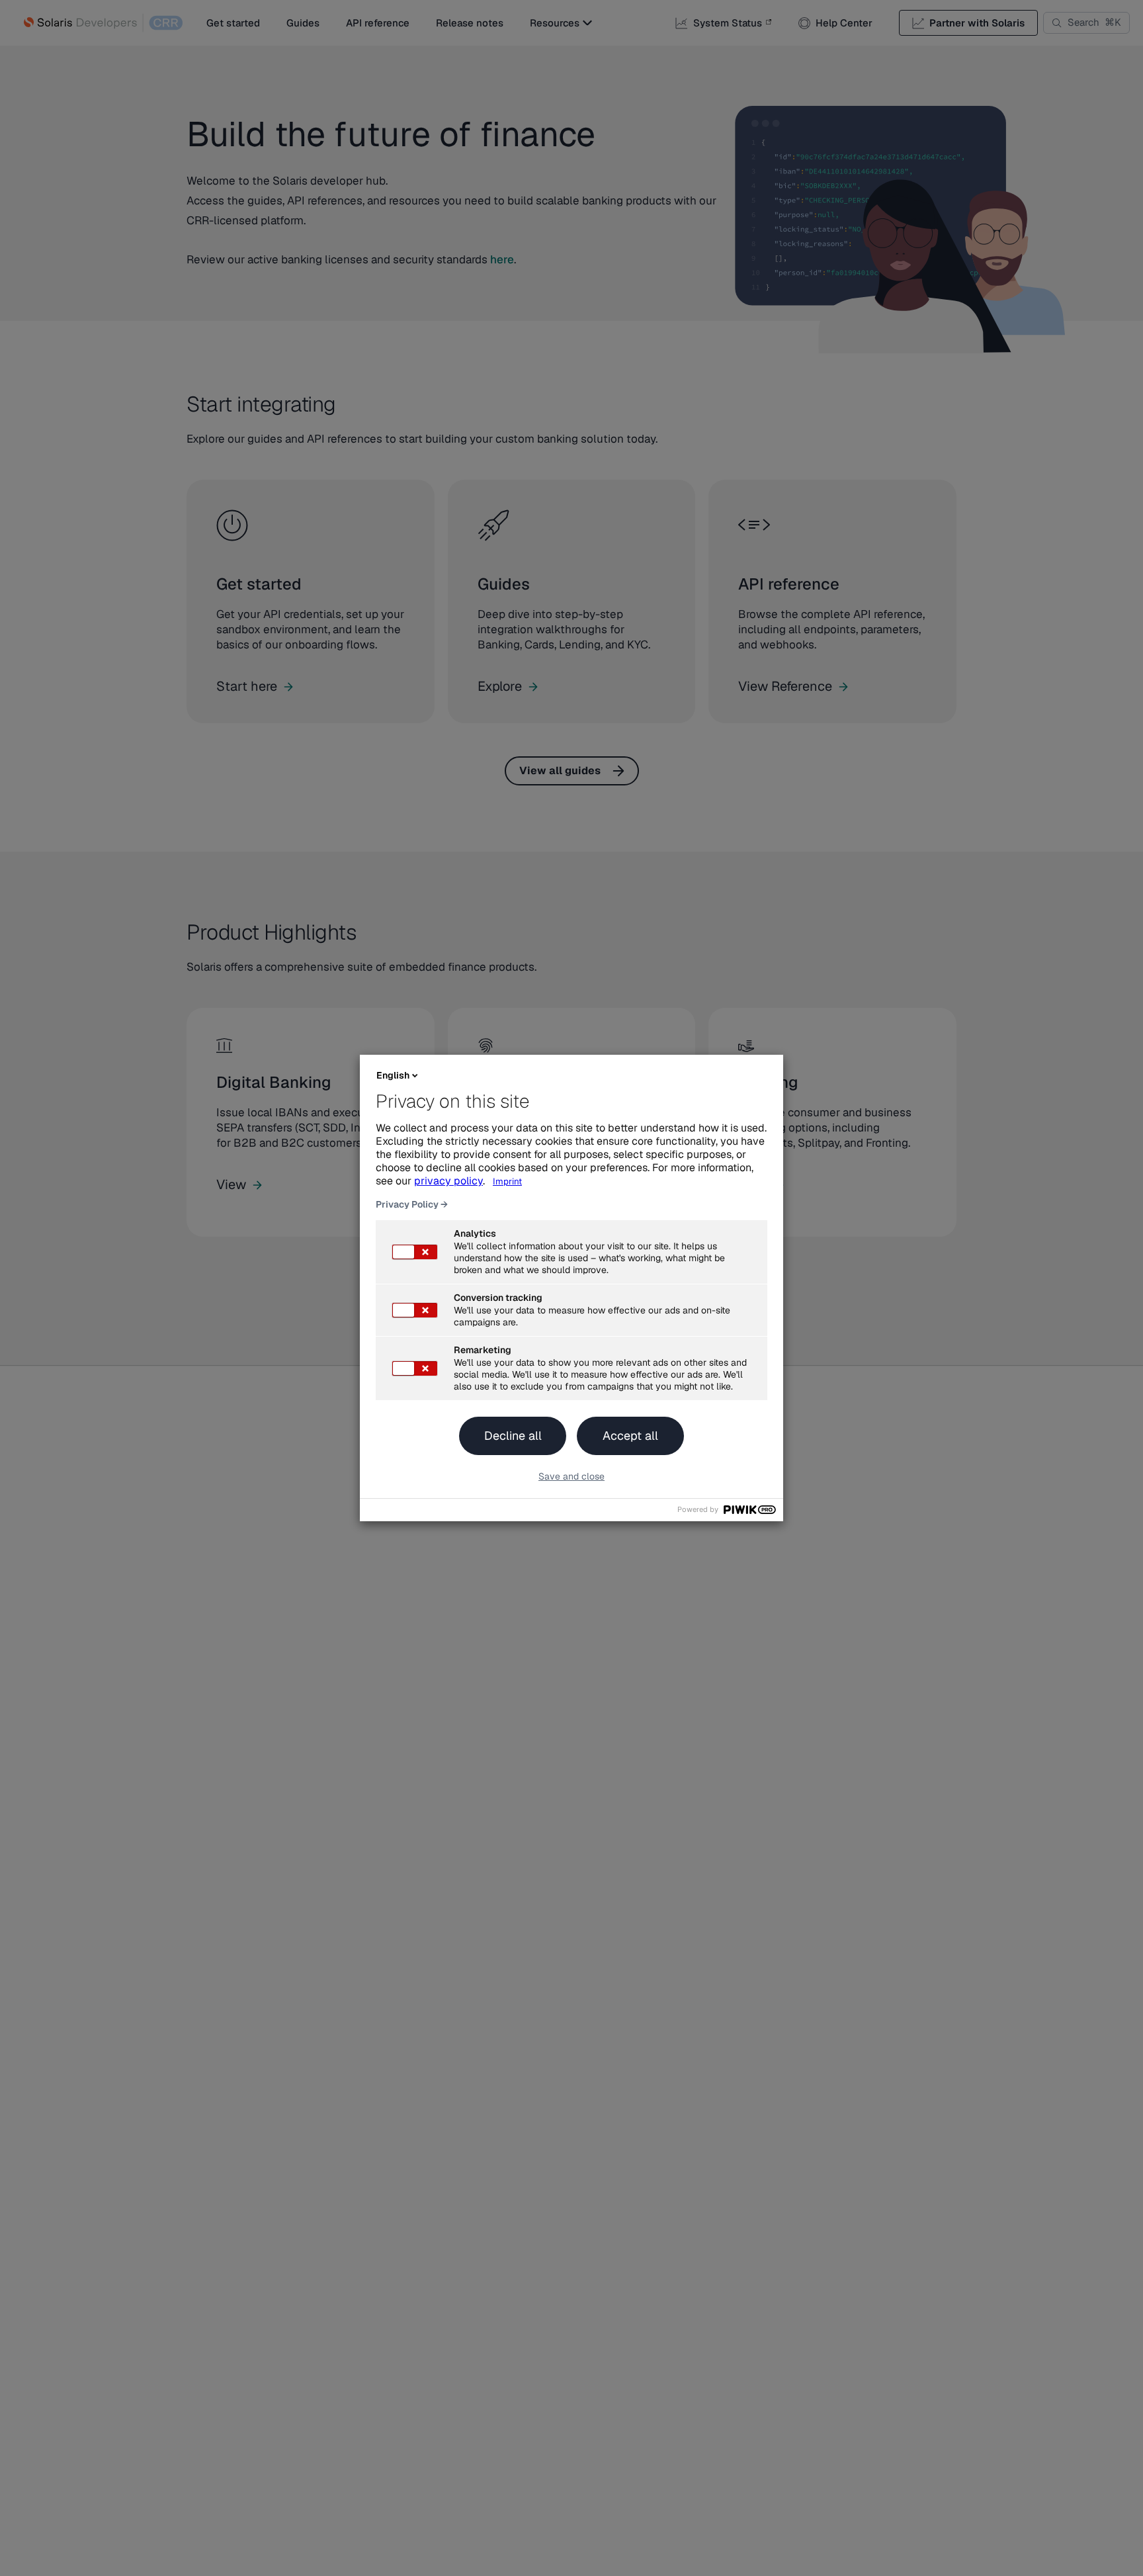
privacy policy (448, 1181)
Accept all (630, 1436)
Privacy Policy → (412, 1204)
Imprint (507, 1181)
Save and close (571, 1476)
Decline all (513, 1436)
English (393, 1075)
